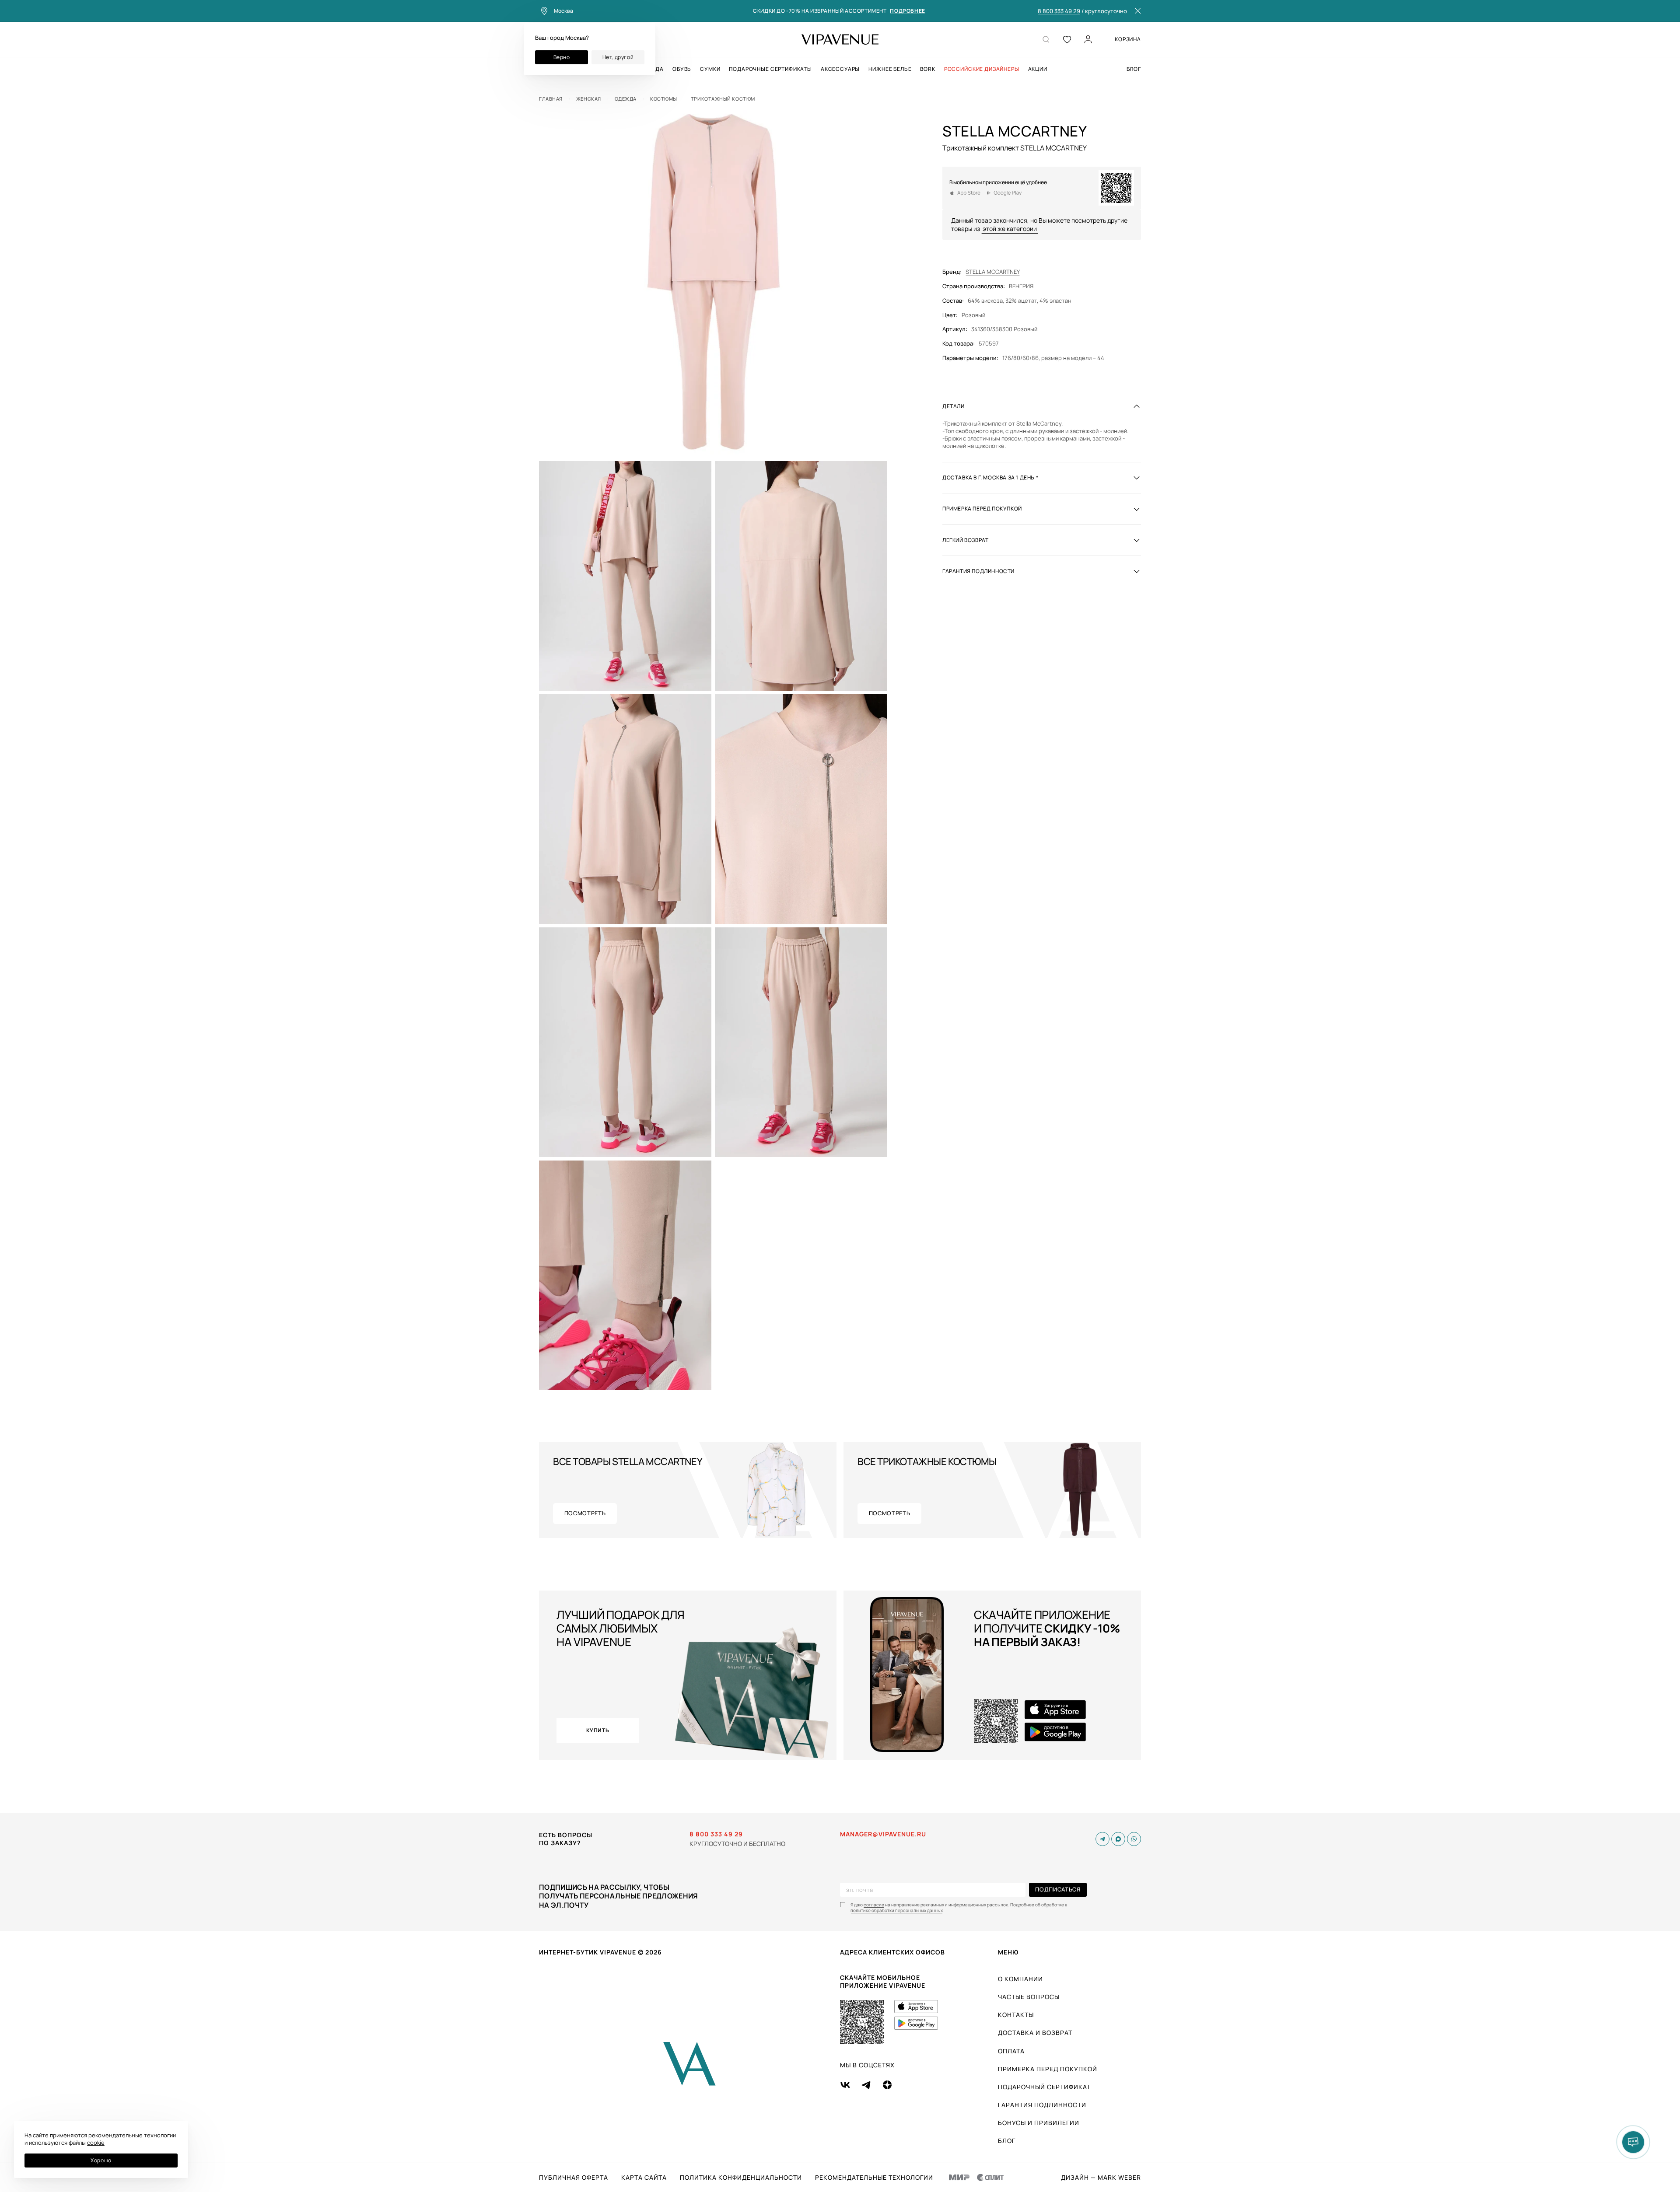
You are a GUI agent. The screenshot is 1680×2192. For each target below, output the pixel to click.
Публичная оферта (574, 2178)
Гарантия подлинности (1042, 2105)
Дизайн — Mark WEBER (1101, 2178)
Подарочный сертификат (1044, 2087)
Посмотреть (585, 1513)
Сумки (710, 69)
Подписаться (1058, 1889)
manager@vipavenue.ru (883, 1834)
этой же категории (1010, 229)
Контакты (1016, 2015)
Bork (927, 69)
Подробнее (907, 11)
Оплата (1011, 2051)
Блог (1134, 69)
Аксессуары (840, 69)
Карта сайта (644, 2178)
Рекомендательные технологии (874, 2178)
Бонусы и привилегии (1039, 2123)
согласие (874, 1905)
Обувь (682, 69)
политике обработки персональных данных (897, 1911)
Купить (598, 1730)
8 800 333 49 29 (1059, 11)
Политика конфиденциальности (741, 2178)
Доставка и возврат (1035, 2033)
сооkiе (96, 2143)
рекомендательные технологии (132, 2135)
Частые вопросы (1029, 1997)
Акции (1038, 69)
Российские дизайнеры (982, 69)
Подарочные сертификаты (770, 69)
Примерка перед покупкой (1048, 2069)
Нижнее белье (890, 69)
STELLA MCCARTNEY (993, 272)
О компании (1020, 1979)
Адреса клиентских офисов (892, 1952)
